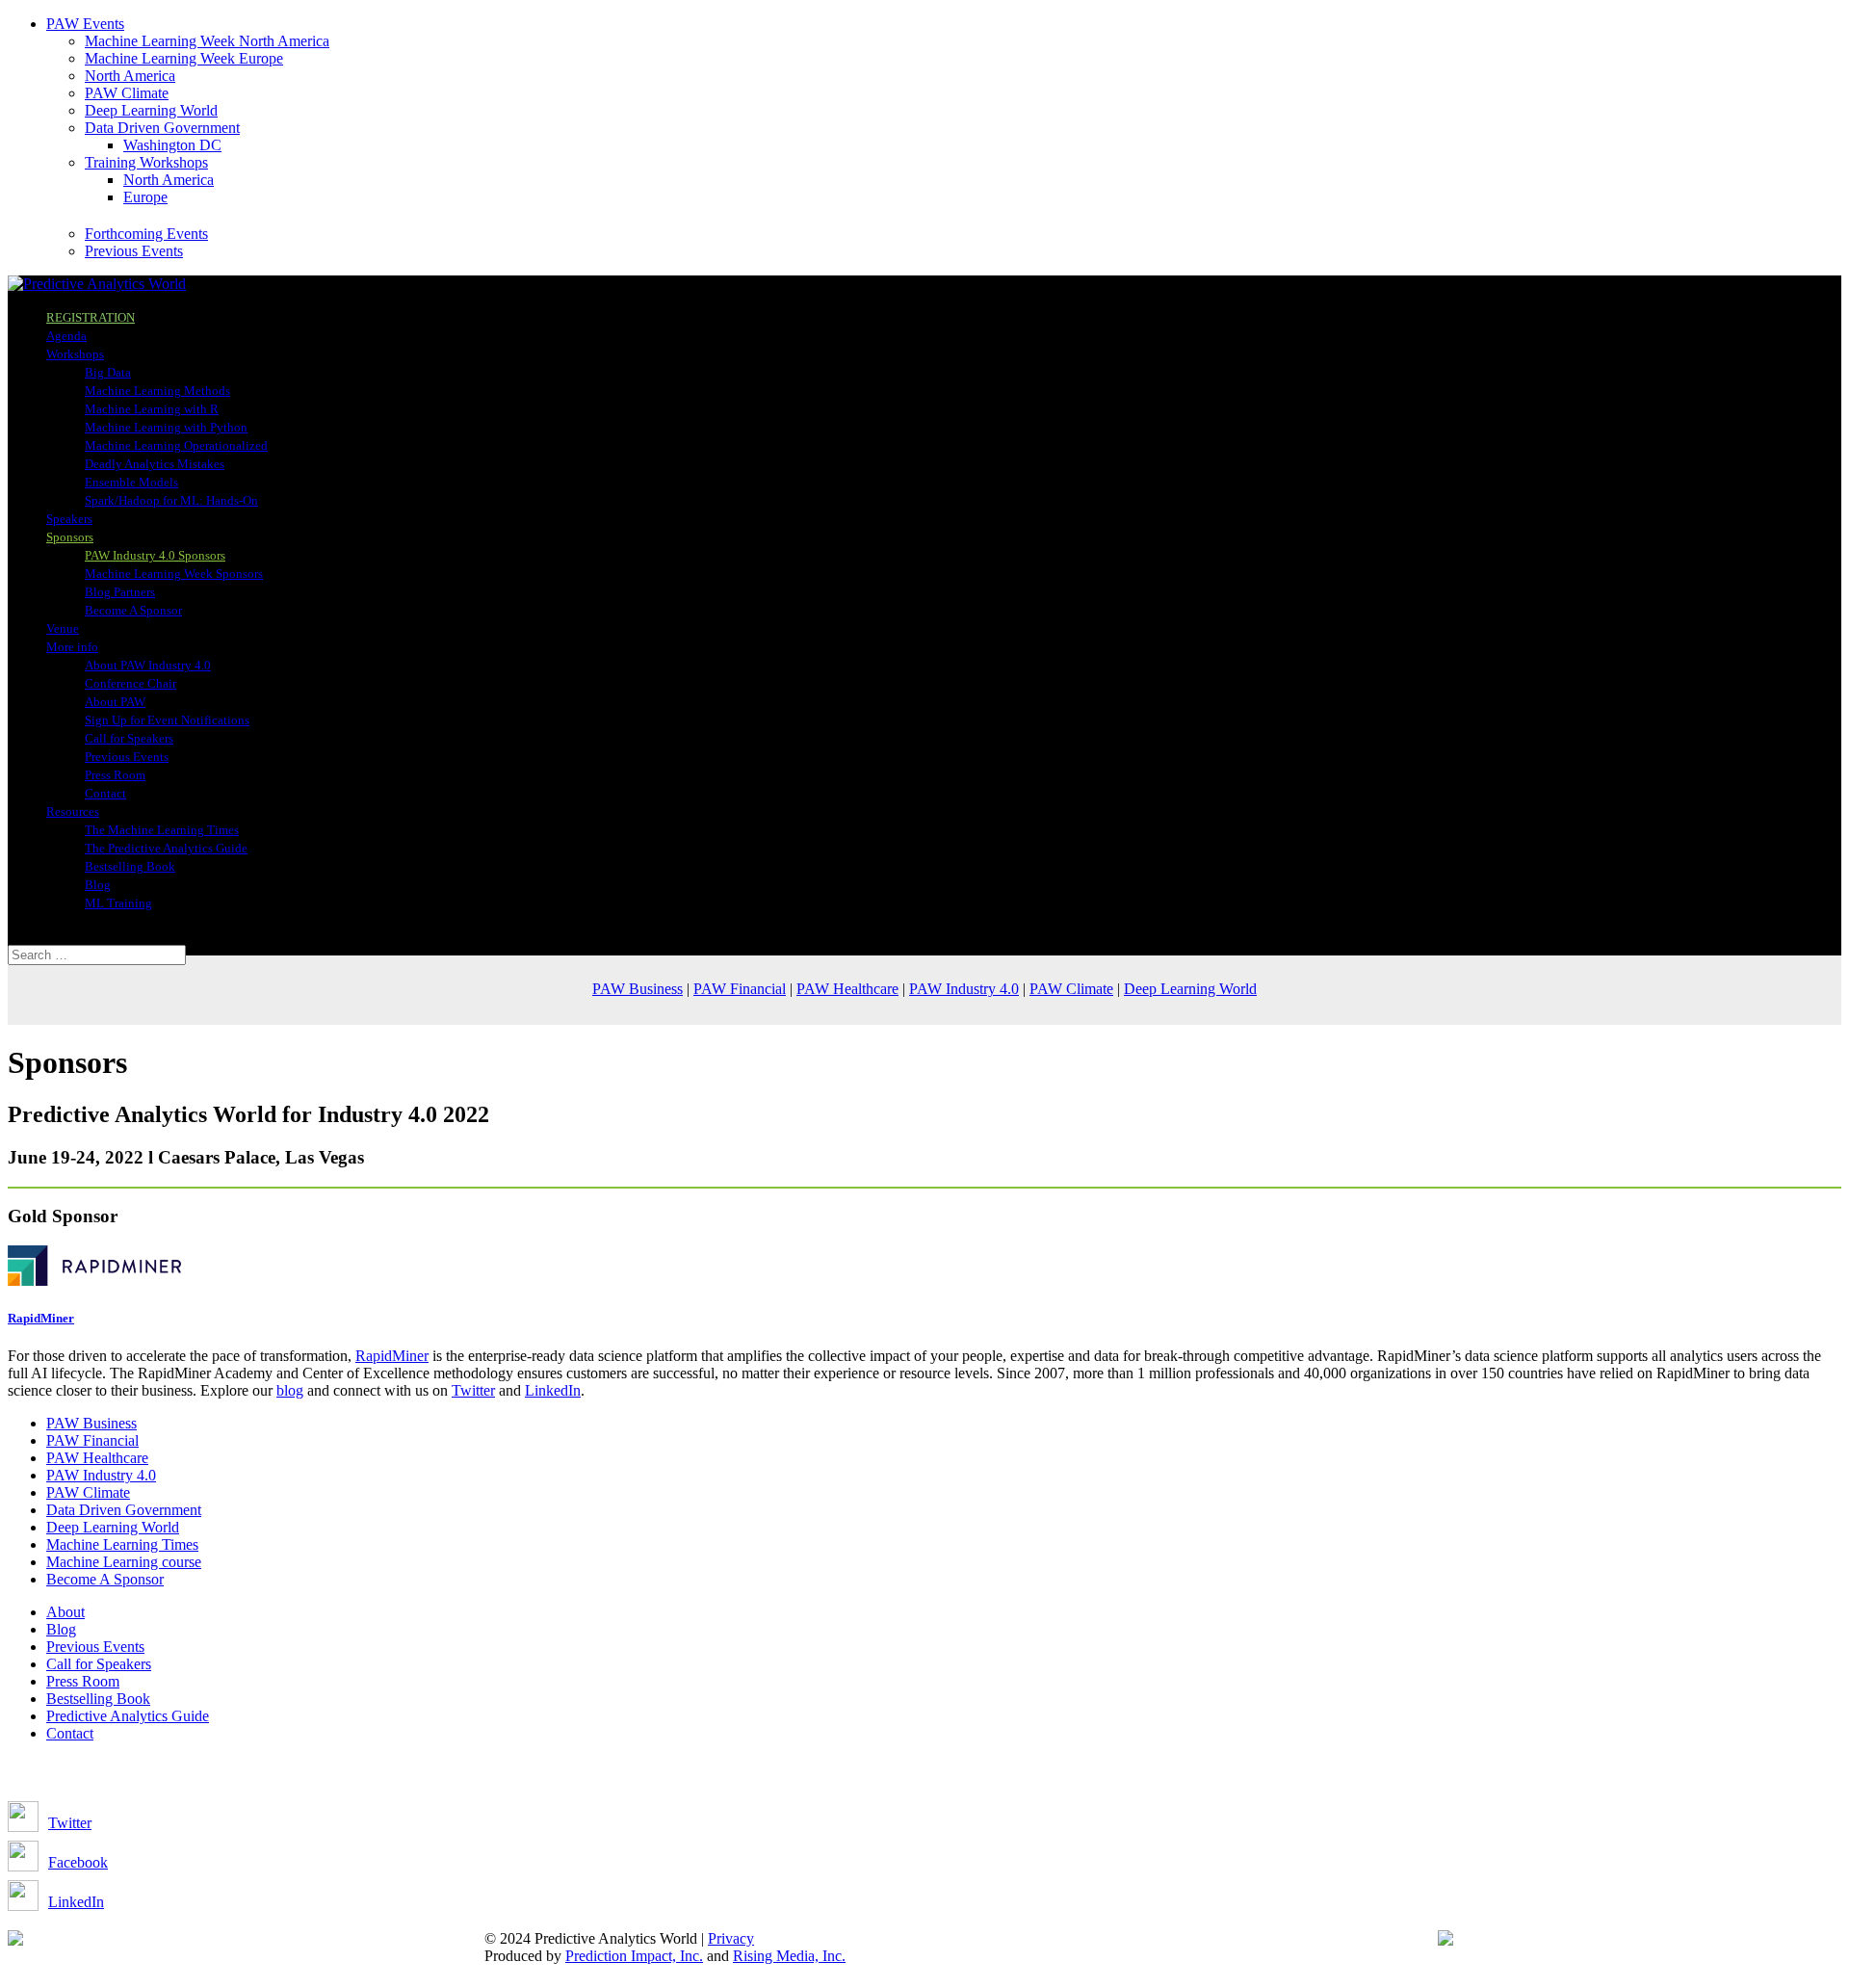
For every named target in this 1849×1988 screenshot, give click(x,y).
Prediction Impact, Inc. (634, 1956)
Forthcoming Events (146, 234)
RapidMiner (392, 1356)
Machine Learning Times (122, 1544)
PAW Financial (740, 989)
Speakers (69, 519)
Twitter (473, 1390)
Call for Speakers (129, 738)
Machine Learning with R (152, 409)
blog (290, 1390)
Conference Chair (130, 683)
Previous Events (134, 251)
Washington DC (172, 145)
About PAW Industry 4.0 (148, 665)
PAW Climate (127, 93)
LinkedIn (553, 1390)
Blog (98, 885)
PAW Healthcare (847, 989)
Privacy (731, 1938)
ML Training (118, 903)
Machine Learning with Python (166, 427)
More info (72, 647)
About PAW (115, 702)
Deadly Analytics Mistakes (155, 464)
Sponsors (70, 537)
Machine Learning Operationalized (176, 445)
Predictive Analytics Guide (128, 1716)
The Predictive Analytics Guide (166, 848)
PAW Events (85, 24)
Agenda (66, 336)
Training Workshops (146, 162)
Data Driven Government (162, 128)
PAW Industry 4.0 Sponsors (155, 555)
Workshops (75, 354)
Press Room (115, 775)
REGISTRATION (91, 317)
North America (130, 76)
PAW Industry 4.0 (964, 989)
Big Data (108, 372)
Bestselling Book (130, 866)
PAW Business (638, 989)
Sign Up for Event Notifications (167, 720)
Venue (63, 628)
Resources (73, 811)
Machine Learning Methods (157, 391)
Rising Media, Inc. (789, 1956)
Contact (105, 793)
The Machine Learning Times (162, 830)
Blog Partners (120, 592)
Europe (145, 197)
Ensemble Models (131, 482)
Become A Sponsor (133, 610)
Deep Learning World (151, 110)
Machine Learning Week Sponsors (174, 574)
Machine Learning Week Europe (184, 58)
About (65, 1612)
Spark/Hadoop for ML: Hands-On (171, 500)
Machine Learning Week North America (207, 41)
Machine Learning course (124, 1562)
